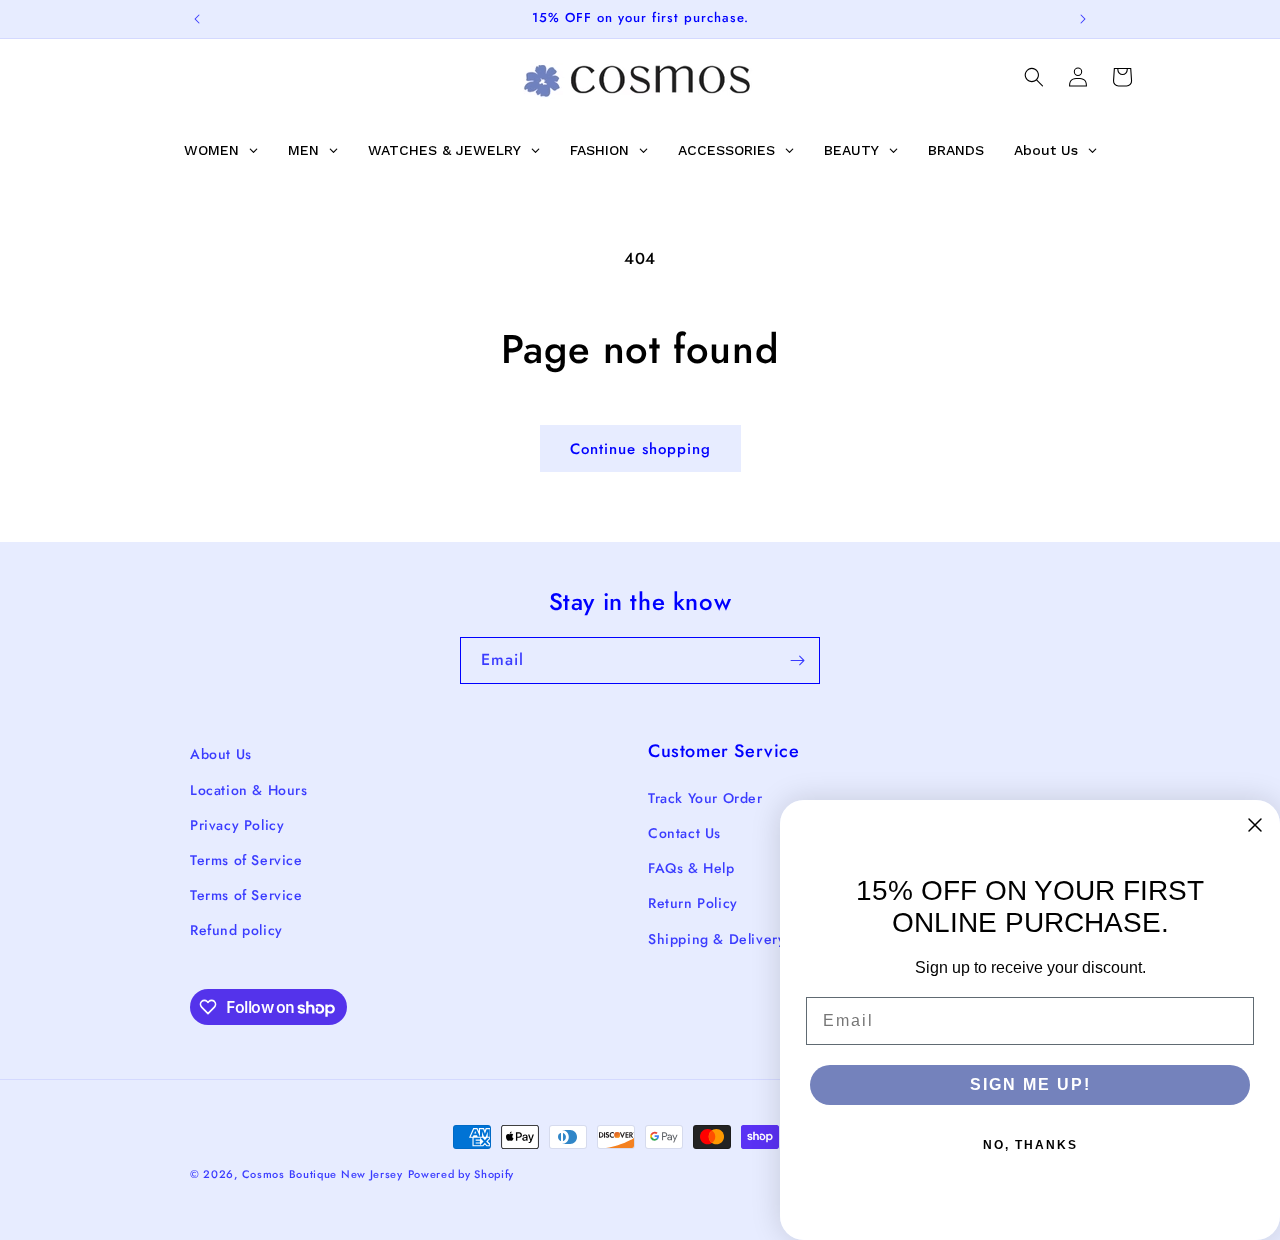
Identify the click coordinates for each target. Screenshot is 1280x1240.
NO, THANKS (1030, 1145)
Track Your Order (705, 798)
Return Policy (693, 903)
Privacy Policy (237, 825)
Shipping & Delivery (716, 939)
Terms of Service (246, 860)
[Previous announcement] (197, 19)
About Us (221, 754)
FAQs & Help (691, 868)
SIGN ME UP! (1030, 1084)
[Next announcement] (1083, 19)
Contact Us (684, 833)
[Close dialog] (1255, 825)
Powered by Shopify (461, 1174)
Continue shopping (640, 449)
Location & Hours (249, 790)
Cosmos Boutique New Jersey (322, 1174)
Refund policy (236, 930)
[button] (1034, 77)
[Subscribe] (797, 660)
